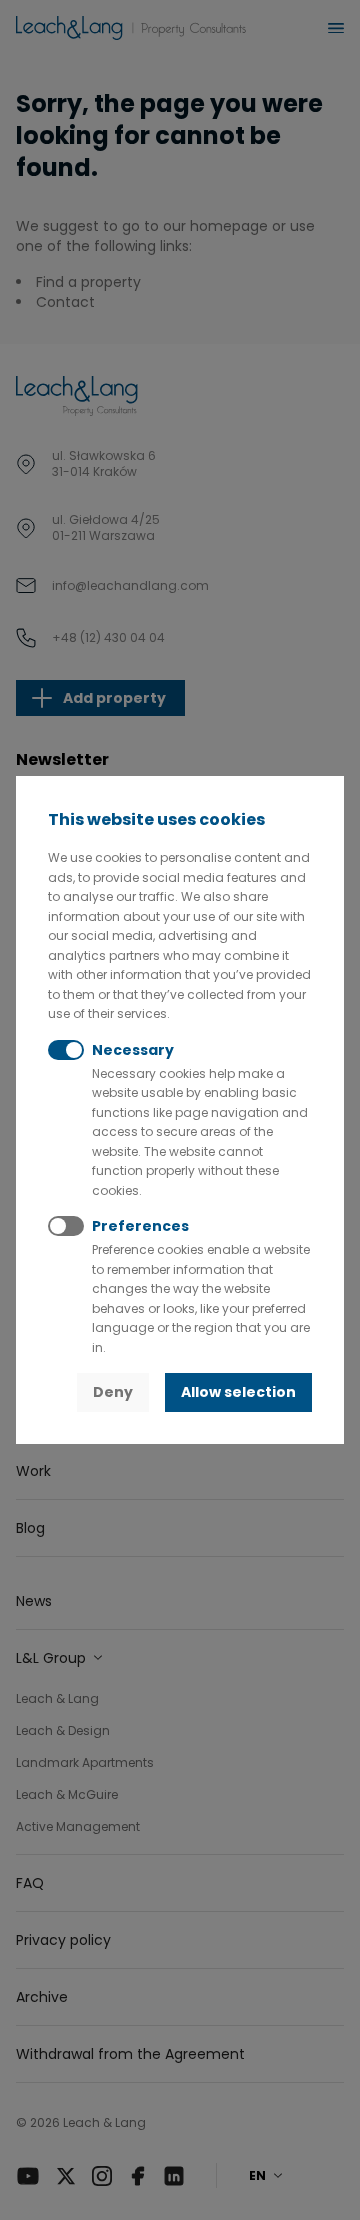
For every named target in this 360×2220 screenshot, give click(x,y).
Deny (113, 1392)
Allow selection (238, 1392)
